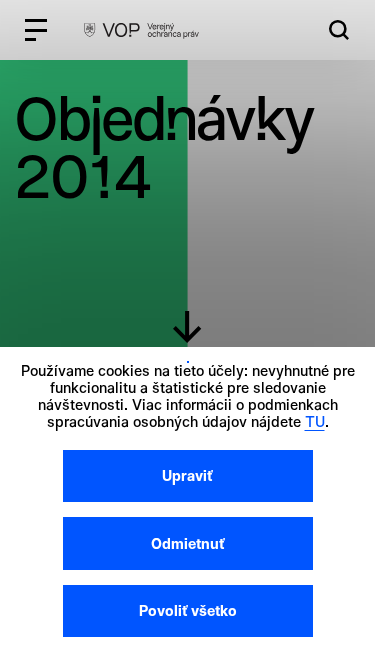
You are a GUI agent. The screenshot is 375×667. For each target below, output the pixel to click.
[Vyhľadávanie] (339, 30)
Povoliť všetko (188, 610)
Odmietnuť (188, 543)
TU (315, 421)
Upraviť (187, 475)
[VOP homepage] (141, 30)
